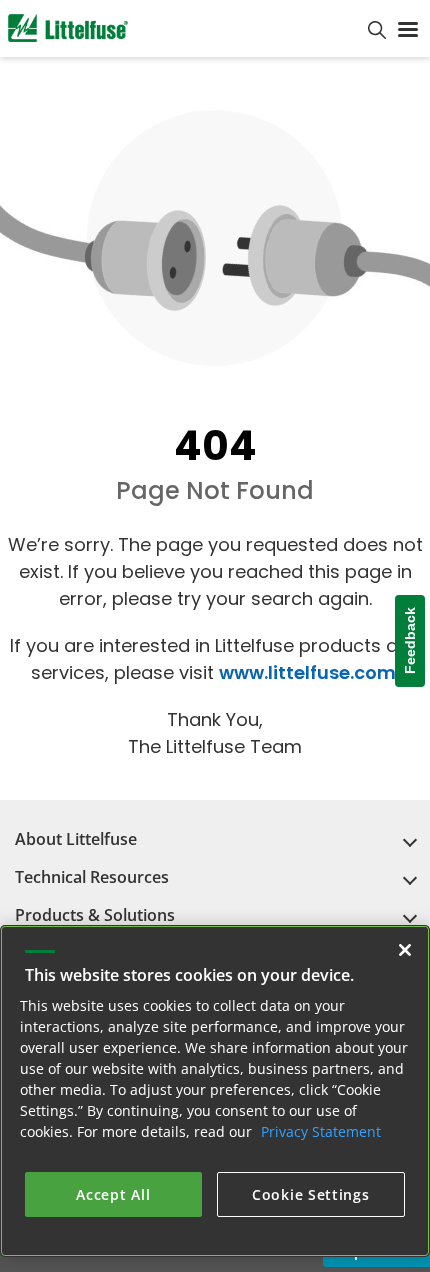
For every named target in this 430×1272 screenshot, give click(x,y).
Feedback (410, 641)
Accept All (113, 1193)
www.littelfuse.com (307, 672)
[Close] (405, 949)
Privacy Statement (321, 1130)
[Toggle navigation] (408, 28)
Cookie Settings (311, 1193)
